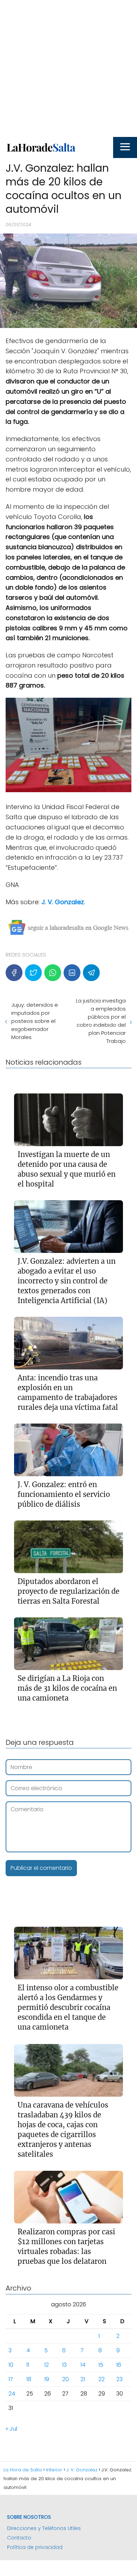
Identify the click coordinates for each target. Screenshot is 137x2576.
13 (64, 2365)
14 (83, 2365)
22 (102, 2379)
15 (101, 2365)
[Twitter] (33, 973)
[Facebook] (14, 973)
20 (66, 2379)
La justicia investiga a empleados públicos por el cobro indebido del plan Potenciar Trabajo (101, 1021)
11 (28, 2365)
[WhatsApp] (53, 973)
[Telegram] (91, 973)
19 (47, 2379)
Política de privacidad (35, 2547)
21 (83, 2379)
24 (12, 2394)
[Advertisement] (68, 68)
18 (29, 2379)
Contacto (19, 2538)
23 (119, 2379)
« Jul (11, 2429)
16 (119, 2365)
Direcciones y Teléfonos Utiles (44, 2528)
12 (47, 2365)
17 (11, 2379)
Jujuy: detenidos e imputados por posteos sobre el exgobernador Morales (35, 1021)
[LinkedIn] (72, 973)
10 (11, 2365)
